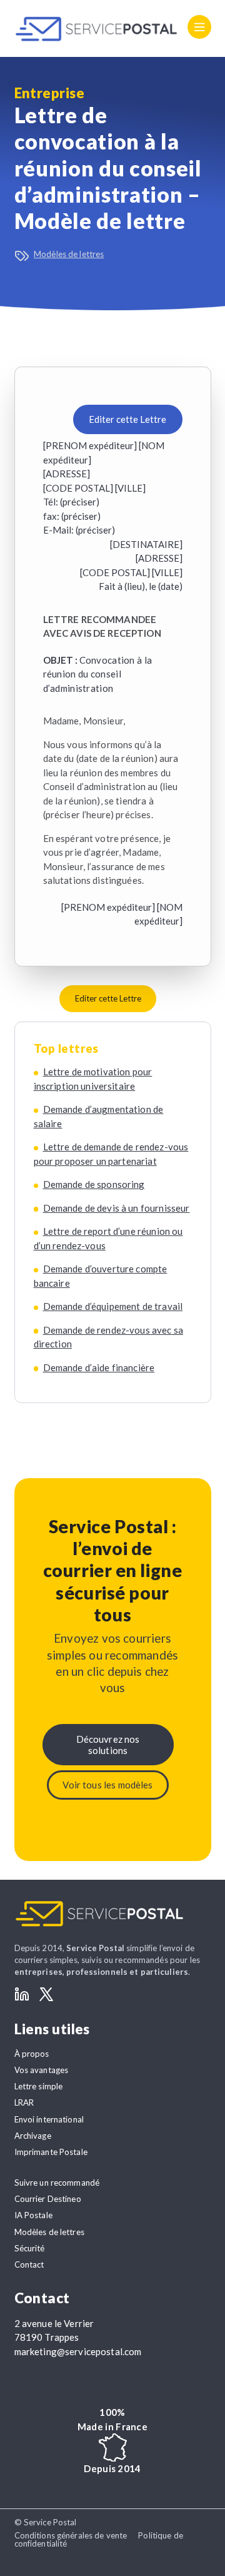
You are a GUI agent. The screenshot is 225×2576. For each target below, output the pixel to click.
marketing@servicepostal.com (78, 2351)
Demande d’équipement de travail (113, 1306)
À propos (32, 2054)
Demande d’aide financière (99, 1367)
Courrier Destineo (48, 2199)
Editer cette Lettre (127, 419)
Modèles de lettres (69, 254)
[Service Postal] (97, 29)
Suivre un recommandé (57, 2183)
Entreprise (50, 93)
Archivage (33, 2136)
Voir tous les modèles (107, 1785)
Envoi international (49, 2119)
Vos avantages (42, 2070)
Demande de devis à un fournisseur (117, 1208)
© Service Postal (46, 2522)
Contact (29, 2264)
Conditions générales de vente (71, 2535)
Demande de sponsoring (94, 1184)
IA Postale (33, 2215)
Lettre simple (39, 2086)
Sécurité (30, 2248)
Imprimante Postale (51, 2152)
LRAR (24, 2102)
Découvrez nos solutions (108, 1745)
